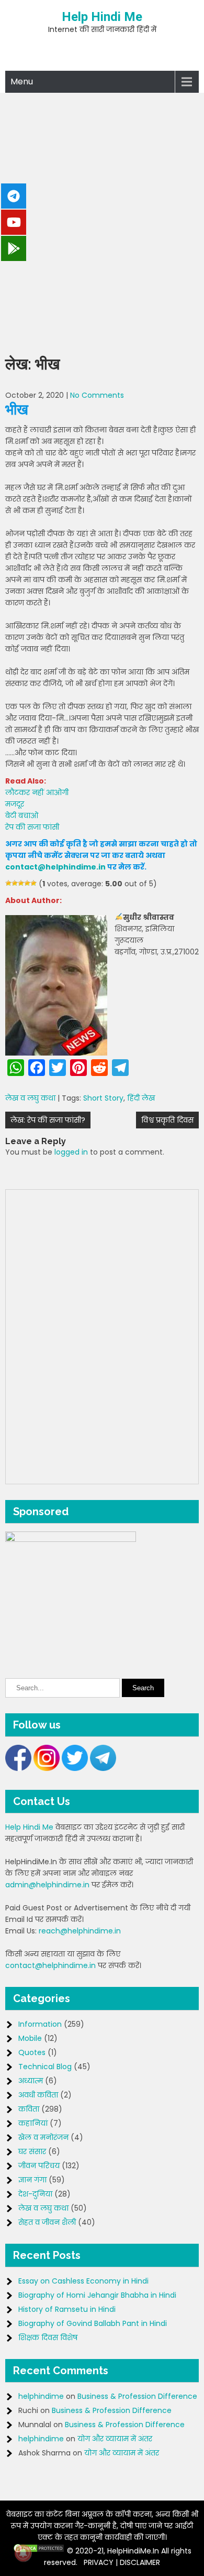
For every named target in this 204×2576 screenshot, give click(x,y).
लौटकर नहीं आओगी (37, 792)
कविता (29, 2109)
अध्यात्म (31, 2081)
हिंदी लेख (141, 1098)
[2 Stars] (15, 883)
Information (40, 2024)
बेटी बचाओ (22, 816)
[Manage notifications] (23, 2553)
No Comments (97, 395)
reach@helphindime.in (80, 1931)
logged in (71, 1152)
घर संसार (32, 2151)
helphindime (41, 2396)
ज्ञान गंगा (32, 2180)
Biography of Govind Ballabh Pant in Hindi (93, 2323)
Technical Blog (45, 2067)
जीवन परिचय (39, 2166)
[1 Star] (8, 883)
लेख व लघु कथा (30, 1098)
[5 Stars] (33, 883)
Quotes (32, 2052)
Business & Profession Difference (137, 2396)
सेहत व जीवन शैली (47, 2222)
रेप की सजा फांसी (32, 827)
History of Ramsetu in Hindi (67, 2309)
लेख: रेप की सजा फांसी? (48, 1120)
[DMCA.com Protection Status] (39, 2551)
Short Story (103, 1098)
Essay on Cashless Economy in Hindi (83, 2281)
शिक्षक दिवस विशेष (48, 2338)
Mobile (30, 2038)
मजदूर (15, 804)
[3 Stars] (21, 883)
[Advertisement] (102, 221)
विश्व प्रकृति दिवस (167, 1120)
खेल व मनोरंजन (43, 2137)
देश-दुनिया (35, 2194)
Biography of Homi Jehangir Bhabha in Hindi (97, 2295)
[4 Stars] (27, 883)
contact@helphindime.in (55, 867)
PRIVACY (99, 2562)
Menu (22, 81)
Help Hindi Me (102, 17)
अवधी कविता (38, 2095)
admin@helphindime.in (47, 1885)
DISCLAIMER (140, 2562)
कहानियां (33, 2123)
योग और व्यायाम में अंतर (115, 2439)
